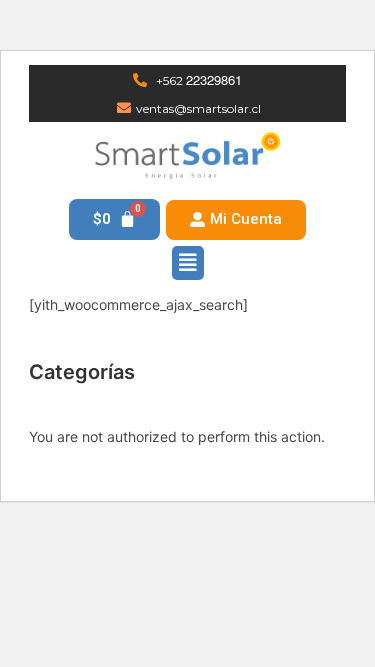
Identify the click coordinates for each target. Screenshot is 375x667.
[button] (236, 220)
